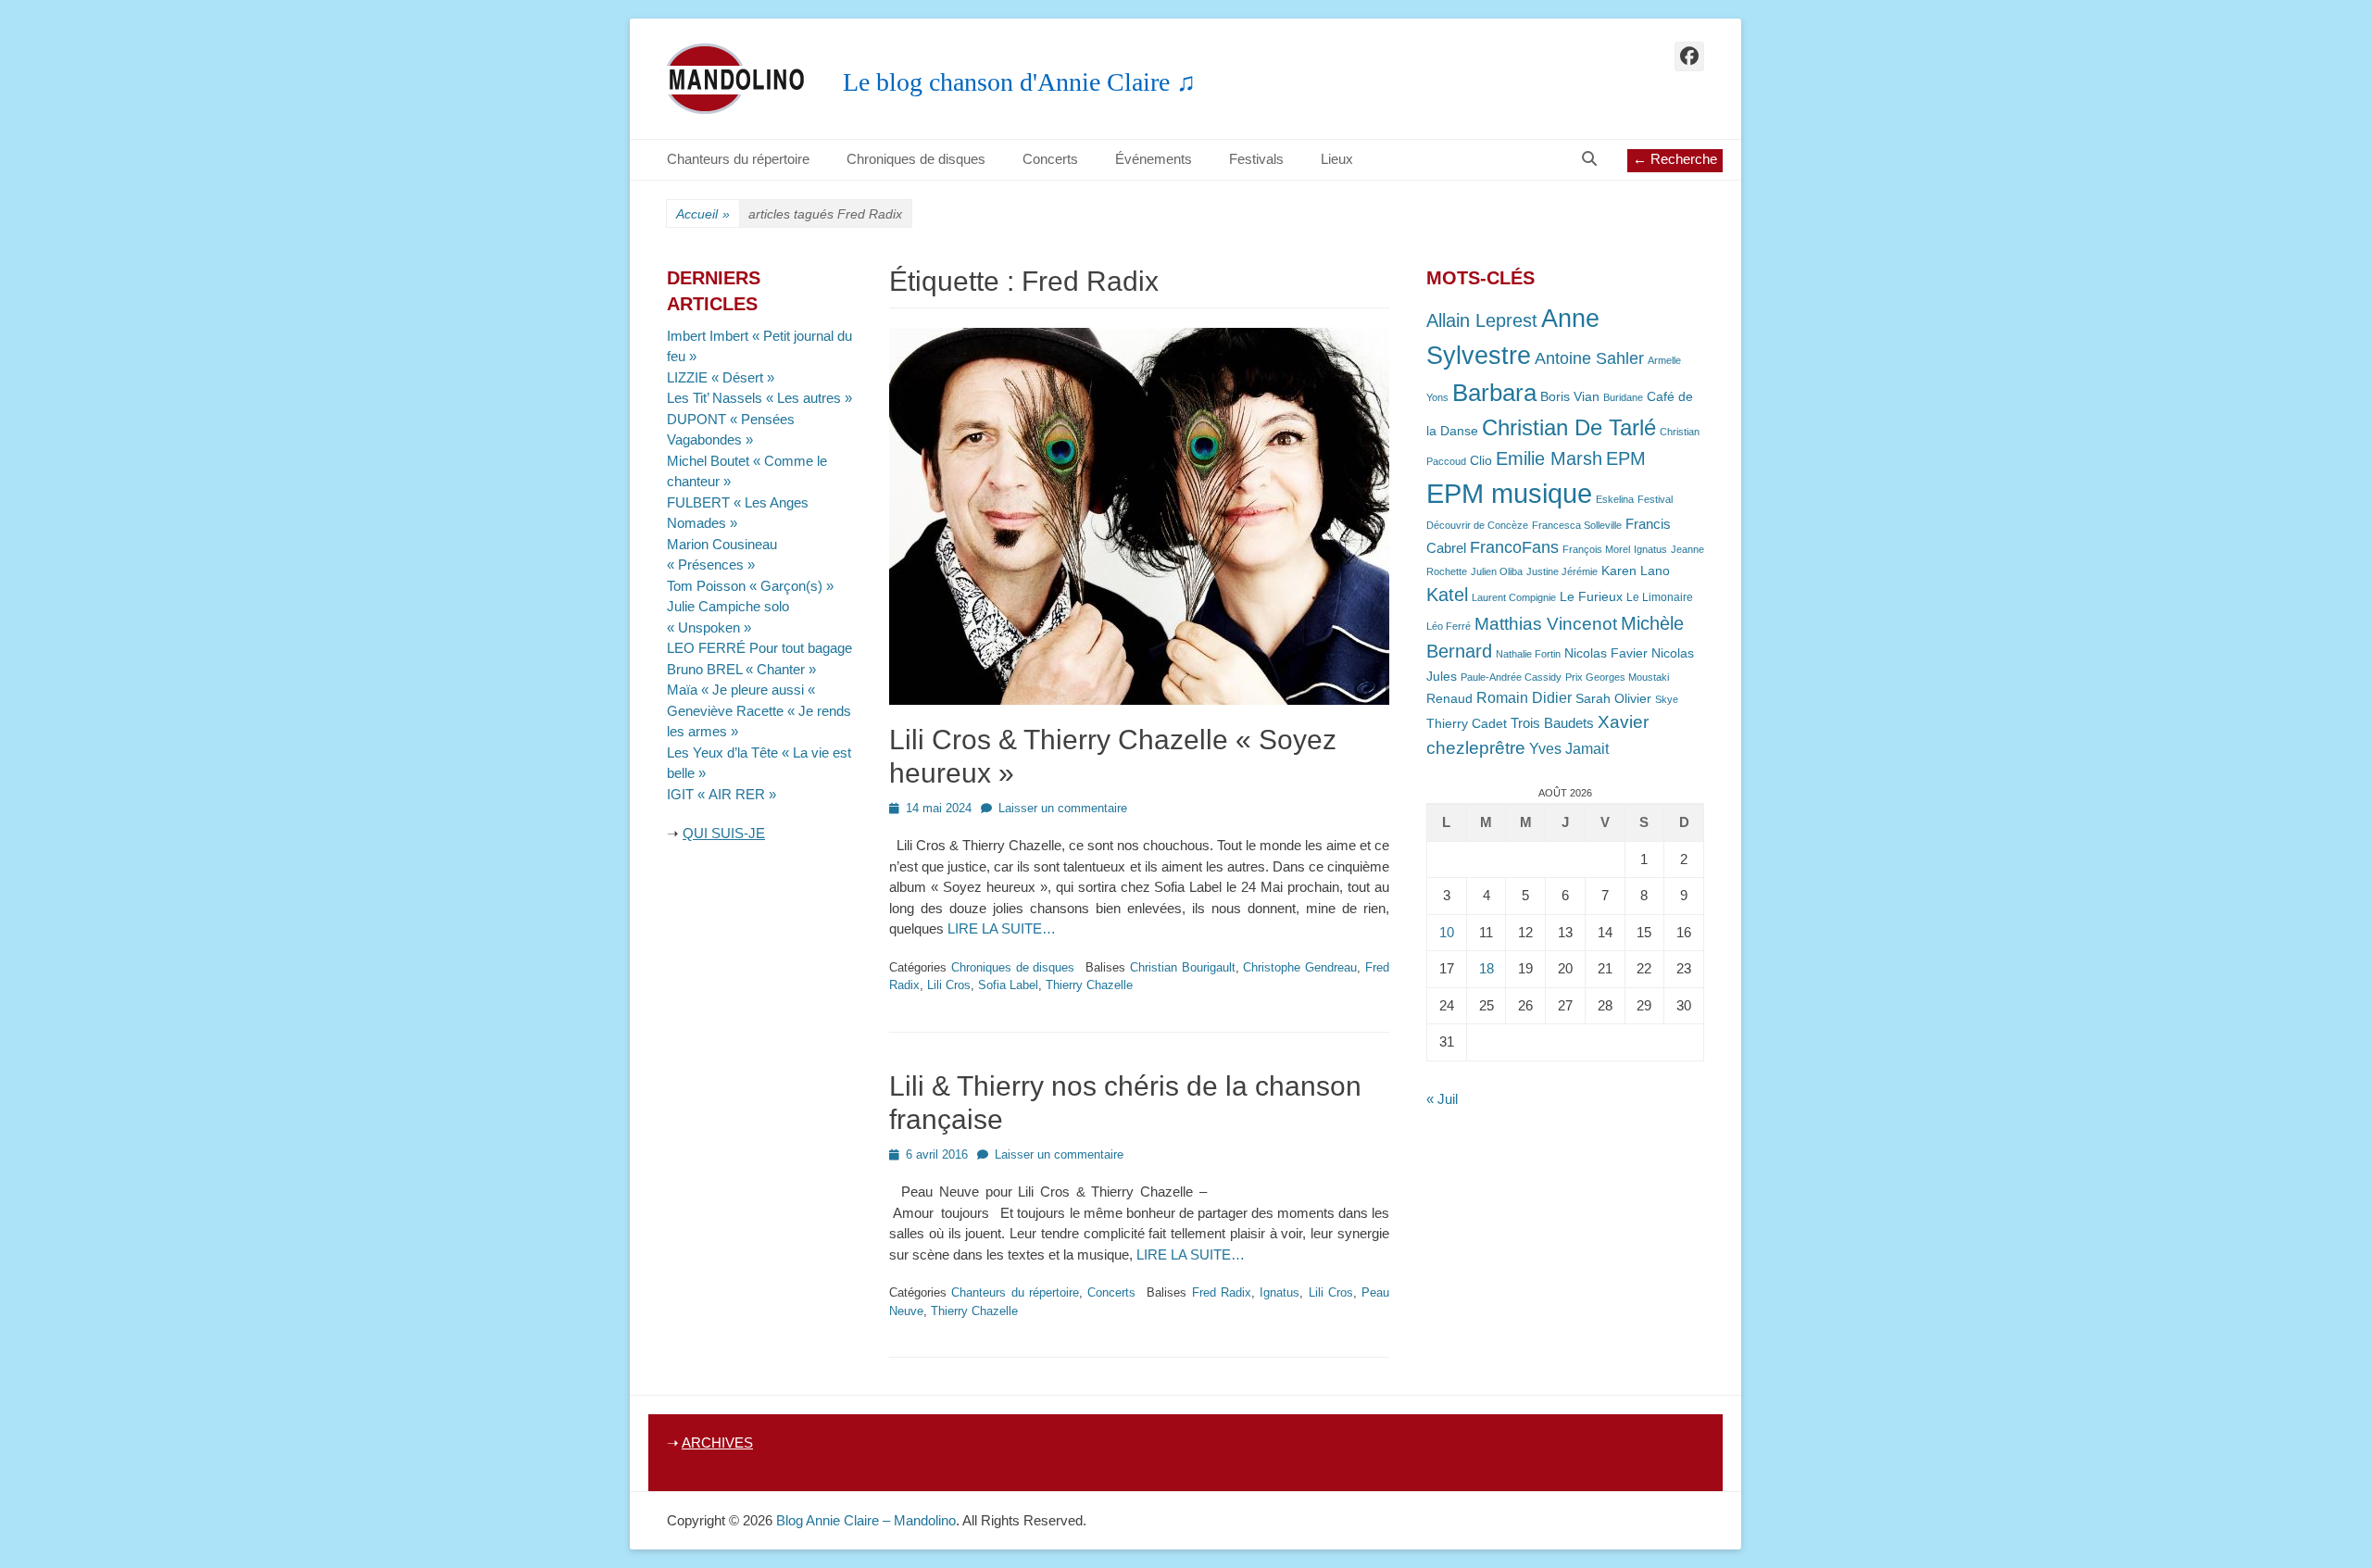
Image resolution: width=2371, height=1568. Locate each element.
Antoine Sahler (1589, 358)
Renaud (1449, 699)
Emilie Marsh (1549, 458)
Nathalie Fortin (1528, 654)
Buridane (1623, 397)
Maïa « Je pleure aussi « (743, 690)
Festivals (1256, 159)
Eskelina (1615, 499)
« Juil (1442, 1099)
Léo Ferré (1449, 626)
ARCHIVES (717, 1443)
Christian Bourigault (1183, 967)
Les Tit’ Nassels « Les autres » (759, 398)
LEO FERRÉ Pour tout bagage (759, 648)
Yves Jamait (1569, 749)
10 (1447, 932)
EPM (1626, 458)
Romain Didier (1524, 698)
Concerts (1050, 159)
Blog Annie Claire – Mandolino (866, 1520)
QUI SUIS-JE (724, 833)
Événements (1154, 159)
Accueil (703, 214)
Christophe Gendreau (1300, 967)
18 (1487, 968)
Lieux (1337, 159)
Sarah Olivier (1613, 699)
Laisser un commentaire (1063, 808)
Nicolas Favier (1606, 653)
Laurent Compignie (1514, 597)
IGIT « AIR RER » (721, 794)
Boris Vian (1570, 397)
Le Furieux (1591, 597)
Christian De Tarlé (1569, 427)
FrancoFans (1514, 547)
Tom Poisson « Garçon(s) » (750, 586)
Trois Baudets (1552, 723)
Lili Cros (949, 985)
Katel (1447, 594)
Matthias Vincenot (1546, 624)
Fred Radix (1222, 1292)
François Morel (1596, 549)
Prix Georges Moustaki (1617, 677)
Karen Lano (1636, 571)
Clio (1481, 461)
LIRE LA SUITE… (1002, 928)
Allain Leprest (1482, 320)
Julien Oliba (1497, 571)
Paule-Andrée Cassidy (1511, 677)
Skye (1667, 699)
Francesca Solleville (1577, 525)
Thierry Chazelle (1089, 985)
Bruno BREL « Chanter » (741, 669)
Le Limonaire (1660, 597)
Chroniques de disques (916, 159)
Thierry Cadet (1467, 724)
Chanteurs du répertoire (738, 159)
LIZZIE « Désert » (721, 377)
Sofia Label (1008, 985)
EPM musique (1509, 493)
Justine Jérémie (1562, 571)
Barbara (1494, 393)
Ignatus (1280, 1292)
